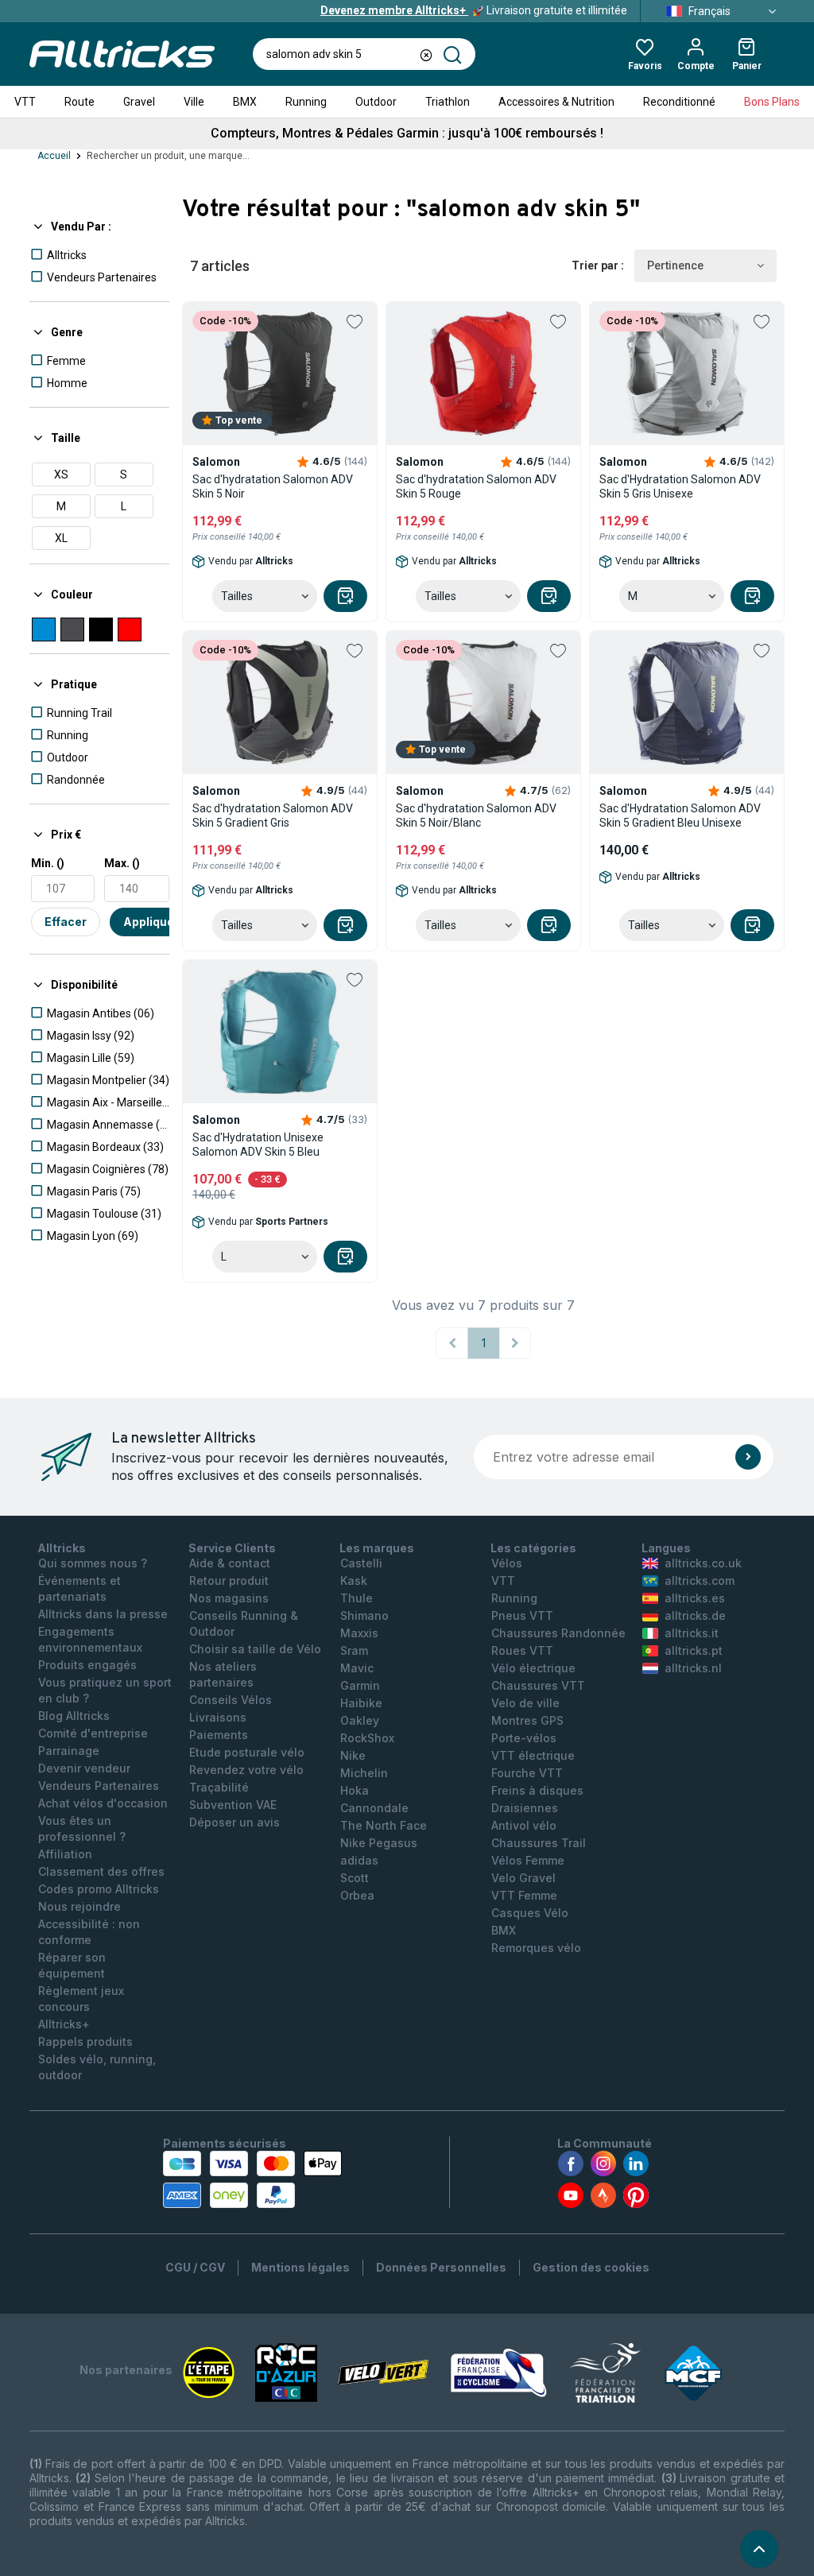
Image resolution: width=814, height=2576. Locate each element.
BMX (245, 102)
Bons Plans (772, 102)
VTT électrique (533, 1755)
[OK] (748, 1457)
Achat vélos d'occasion (103, 1803)
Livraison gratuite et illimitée (474, 10)
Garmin (360, 1685)
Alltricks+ (64, 2024)
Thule (357, 1598)
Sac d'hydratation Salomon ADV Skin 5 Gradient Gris (273, 815)
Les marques (377, 1548)
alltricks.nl (693, 1668)
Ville (194, 102)
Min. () (48, 863)
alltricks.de (695, 1615)
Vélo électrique (533, 1668)
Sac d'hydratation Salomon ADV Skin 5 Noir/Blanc (476, 815)
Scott (355, 1878)
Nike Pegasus (379, 1843)
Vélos (507, 1563)
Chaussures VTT (538, 1685)
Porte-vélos (524, 1738)
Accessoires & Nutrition (556, 102)
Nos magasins (229, 1598)
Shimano (364, 1615)
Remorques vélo (536, 1948)
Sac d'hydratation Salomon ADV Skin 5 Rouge (476, 486)
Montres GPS (527, 1720)
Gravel (139, 102)
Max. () (122, 863)
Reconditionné (679, 102)
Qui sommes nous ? (93, 1563)
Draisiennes (525, 1808)
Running (306, 102)
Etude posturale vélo (247, 1752)
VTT (25, 102)
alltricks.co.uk (703, 1563)
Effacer (66, 922)
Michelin (364, 1773)
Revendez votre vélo (246, 1770)
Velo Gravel (523, 1878)
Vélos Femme (528, 1860)
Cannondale (374, 1808)
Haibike (361, 1703)
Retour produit (229, 1580)
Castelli (361, 1563)
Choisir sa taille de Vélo (255, 1649)
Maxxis (359, 1633)
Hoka (355, 1790)
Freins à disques (537, 1790)
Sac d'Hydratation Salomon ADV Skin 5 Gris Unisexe (680, 486)
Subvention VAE (233, 1805)
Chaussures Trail (539, 1843)
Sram (354, 1650)
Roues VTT (522, 1650)
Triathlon (448, 102)
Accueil (54, 156)
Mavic (357, 1668)
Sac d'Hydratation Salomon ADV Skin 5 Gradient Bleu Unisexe (680, 815)
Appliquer (151, 922)
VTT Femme (524, 1895)
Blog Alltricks (74, 1716)
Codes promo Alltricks (99, 1889)
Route (79, 102)
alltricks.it (692, 1633)
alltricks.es (695, 1598)
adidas (359, 1860)
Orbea (357, 1895)
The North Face (384, 1825)
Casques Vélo (530, 1913)
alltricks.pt (694, 1650)
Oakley (360, 1720)
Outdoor (376, 102)
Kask (354, 1580)
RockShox (367, 1738)
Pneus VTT (522, 1615)
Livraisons (218, 1717)
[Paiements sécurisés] (252, 2179)
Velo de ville (525, 1703)
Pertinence (675, 265)
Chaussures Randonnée (558, 1633)
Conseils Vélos (231, 1700)
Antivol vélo (524, 1825)
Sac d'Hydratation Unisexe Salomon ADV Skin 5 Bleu (258, 1145)
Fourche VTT (527, 1773)
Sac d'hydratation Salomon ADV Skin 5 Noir (273, 486)
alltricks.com (700, 1580)
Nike (353, 1755)
